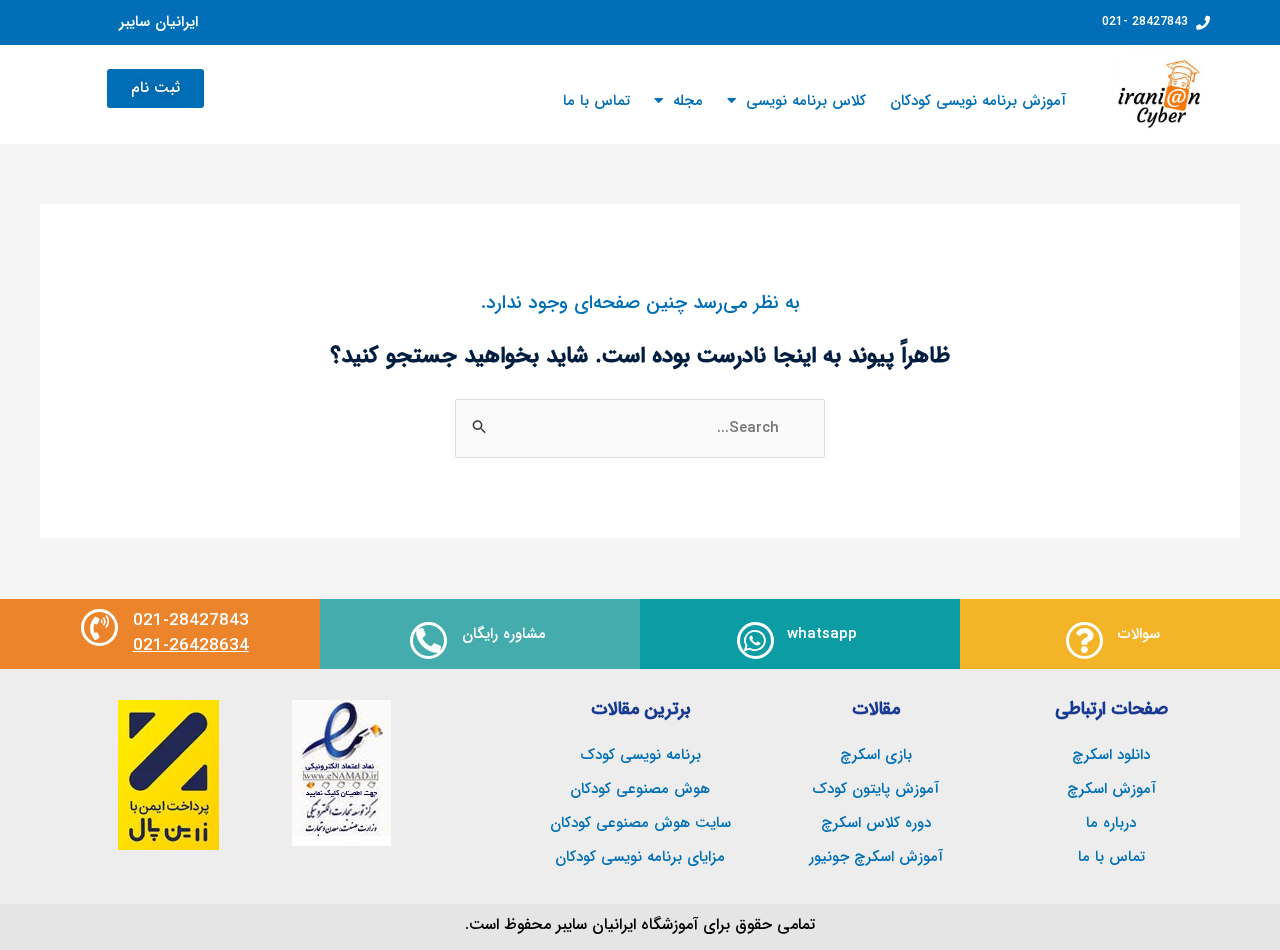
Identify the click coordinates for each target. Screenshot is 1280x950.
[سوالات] (1084, 640)
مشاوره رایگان (504, 634)
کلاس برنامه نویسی (806, 101)
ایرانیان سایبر (158, 22)
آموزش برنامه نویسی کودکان (978, 101)
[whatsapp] (755, 640)
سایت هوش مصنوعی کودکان (640, 823)
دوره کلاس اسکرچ (876, 823)
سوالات (1139, 634)
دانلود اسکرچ (1111, 755)
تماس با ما (596, 101)
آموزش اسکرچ (1111, 789)
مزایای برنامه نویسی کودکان (640, 857)
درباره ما (1111, 823)
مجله (688, 101)
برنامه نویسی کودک (640, 755)
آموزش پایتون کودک (875, 789)
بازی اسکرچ (876, 755)
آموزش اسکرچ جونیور (876, 857)
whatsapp (822, 634)
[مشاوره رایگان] (428, 640)
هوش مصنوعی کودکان (640, 789)
